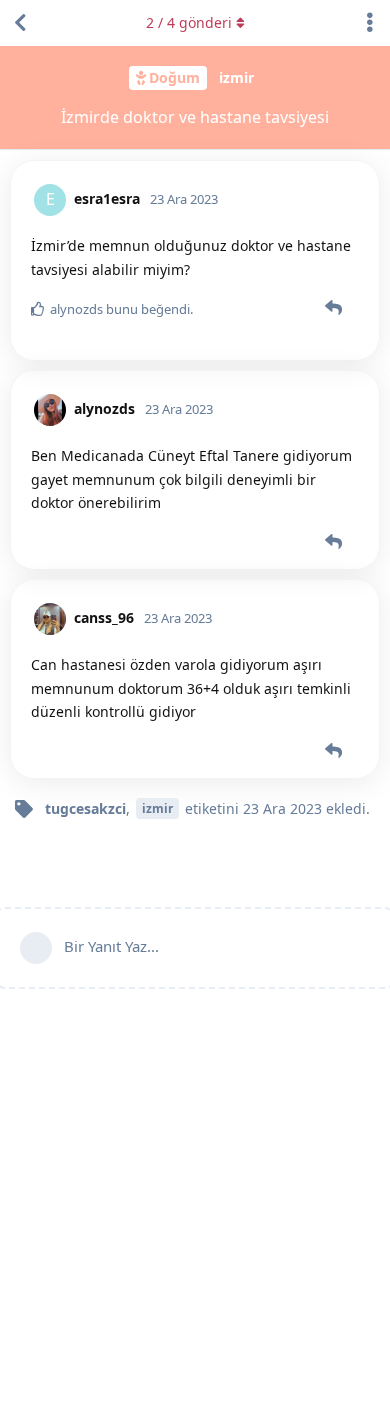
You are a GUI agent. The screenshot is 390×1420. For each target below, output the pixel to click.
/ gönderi (189, 22)
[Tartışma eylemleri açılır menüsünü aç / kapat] (370, 23)
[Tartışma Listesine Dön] (20, 23)
